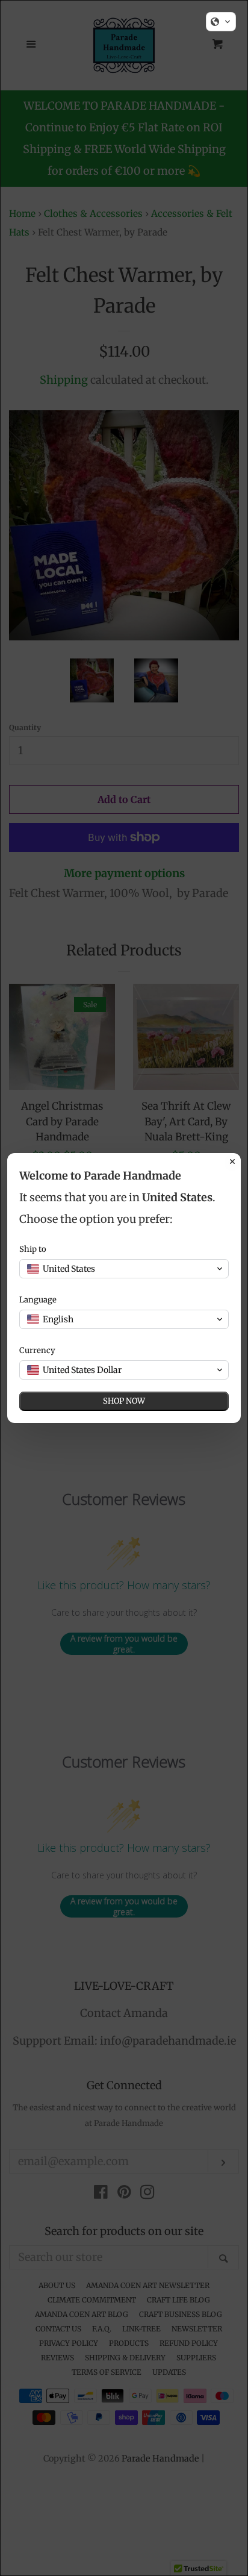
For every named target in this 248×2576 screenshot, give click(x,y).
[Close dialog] (232, 1161)
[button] (221, 22)
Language (38, 1300)
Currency (37, 1350)
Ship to (33, 1249)
